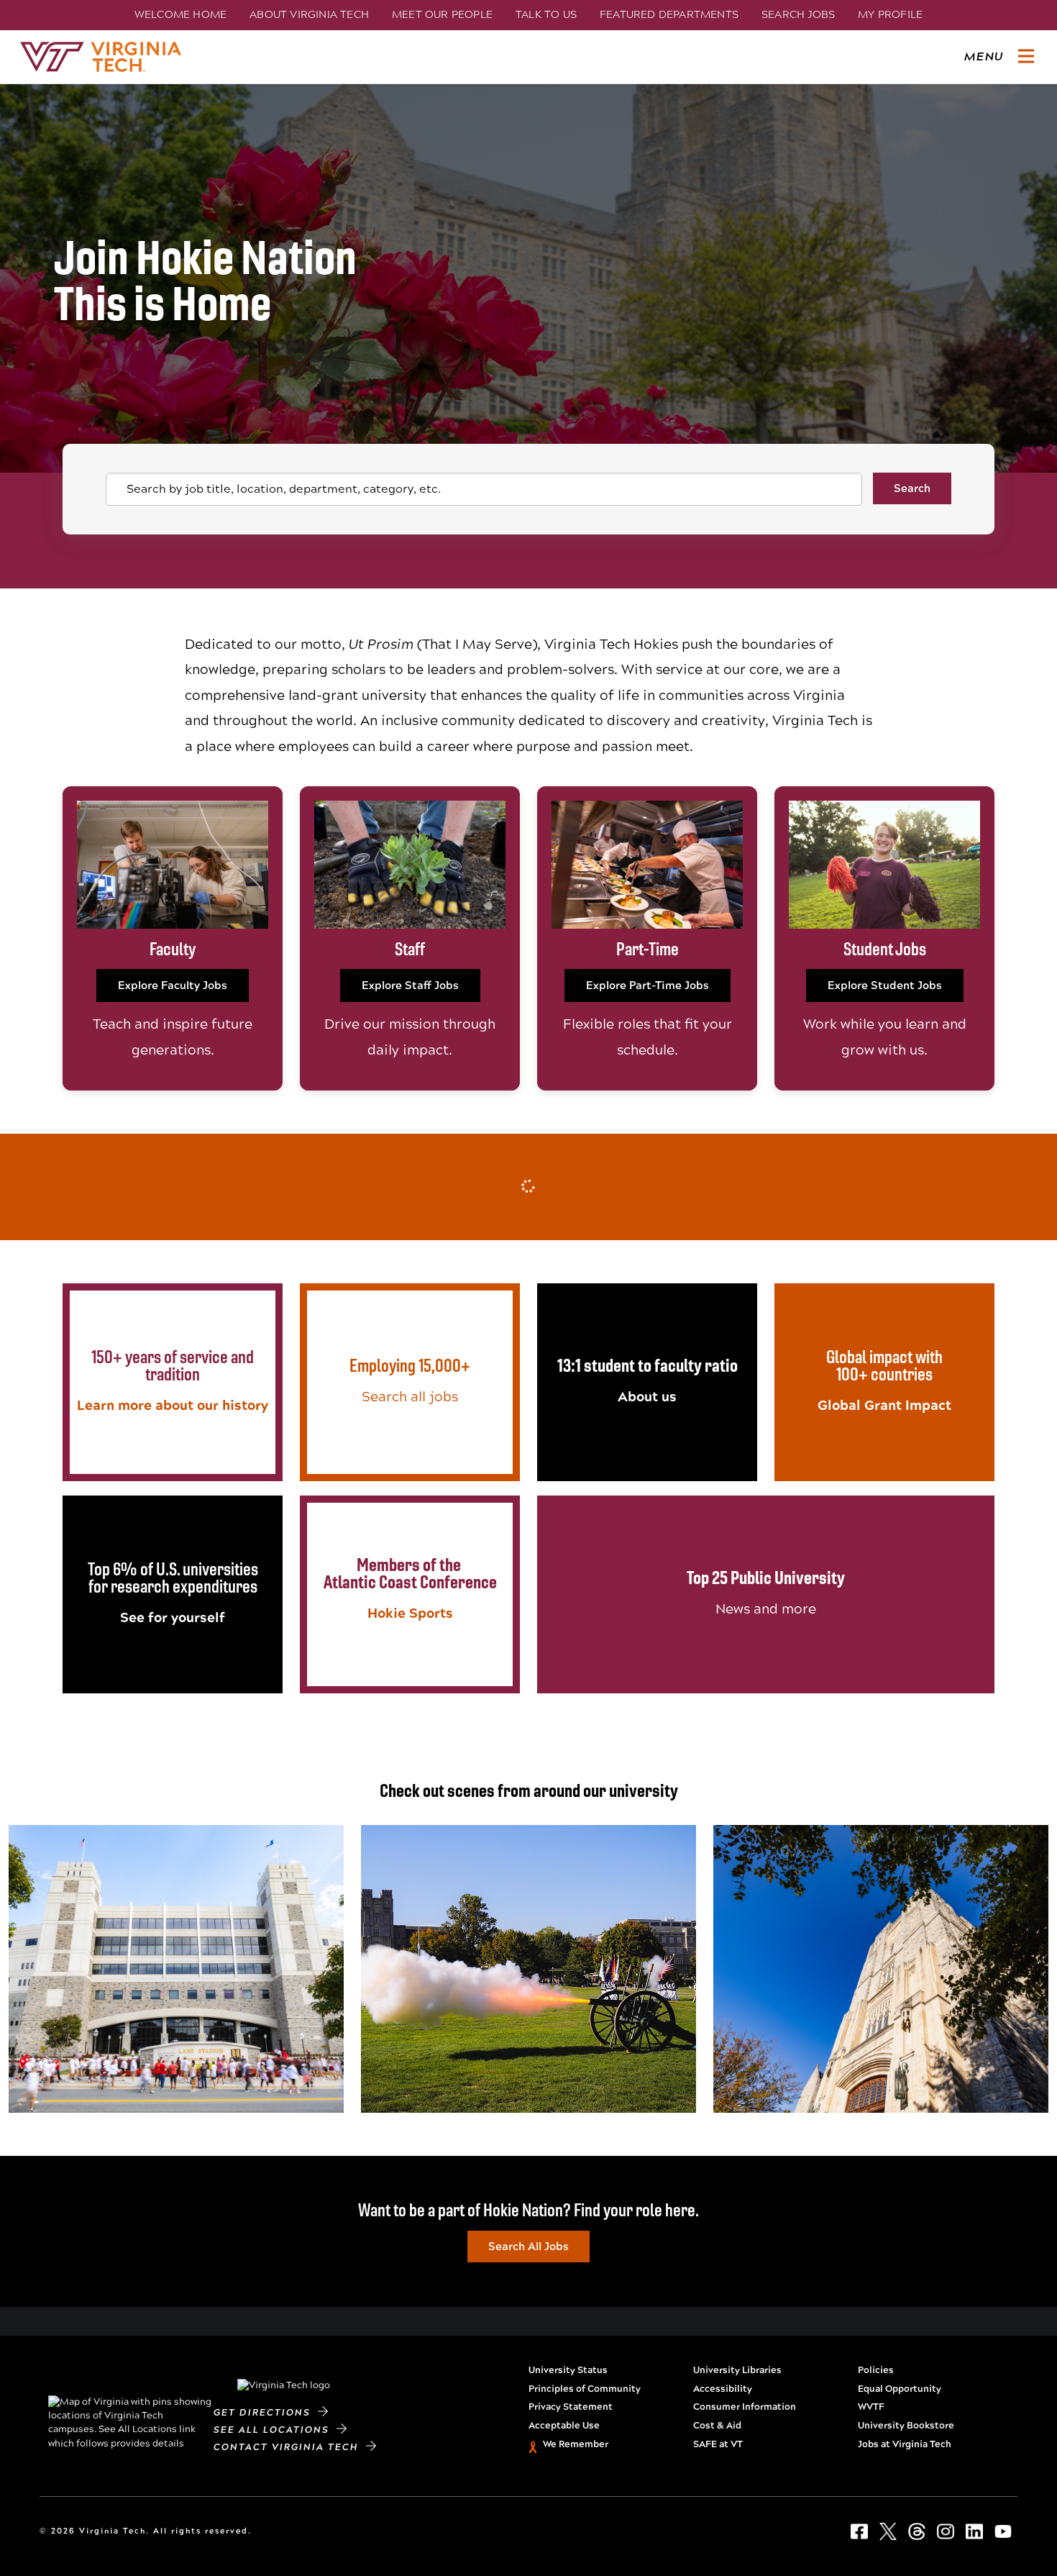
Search (912, 488)
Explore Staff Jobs (410, 986)
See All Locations (275, 2430)
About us (647, 1397)
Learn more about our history (173, 1405)
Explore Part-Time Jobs (648, 986)
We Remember (576, 2444)
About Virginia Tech (309, 14)
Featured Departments (669, 14)
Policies (876, 2370)
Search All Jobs (528, 2247)
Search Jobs (798, 14)
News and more (766, 1609)
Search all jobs (410, 1397)
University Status (568, 2370)
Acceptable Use (564, 2426)
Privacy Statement (571, 2407)
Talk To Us (546, 14)
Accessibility (723, 2389)
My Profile (890, 14)
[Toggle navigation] (1026, 57)
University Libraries (737, 2370)
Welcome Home (180, 14)
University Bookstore (906, 2426)
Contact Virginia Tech (290, 2447)
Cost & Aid (717, 2426)
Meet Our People (442, 14)
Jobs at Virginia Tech (905, 2444)
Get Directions (266, 2413)
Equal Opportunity (900, 2389)
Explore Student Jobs (885, 986)
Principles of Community (585, 2389)
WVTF (871, 2407)
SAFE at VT (718, 2444)
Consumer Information (745, 2407)
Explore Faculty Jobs (173, 986)
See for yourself (173, 1617)
